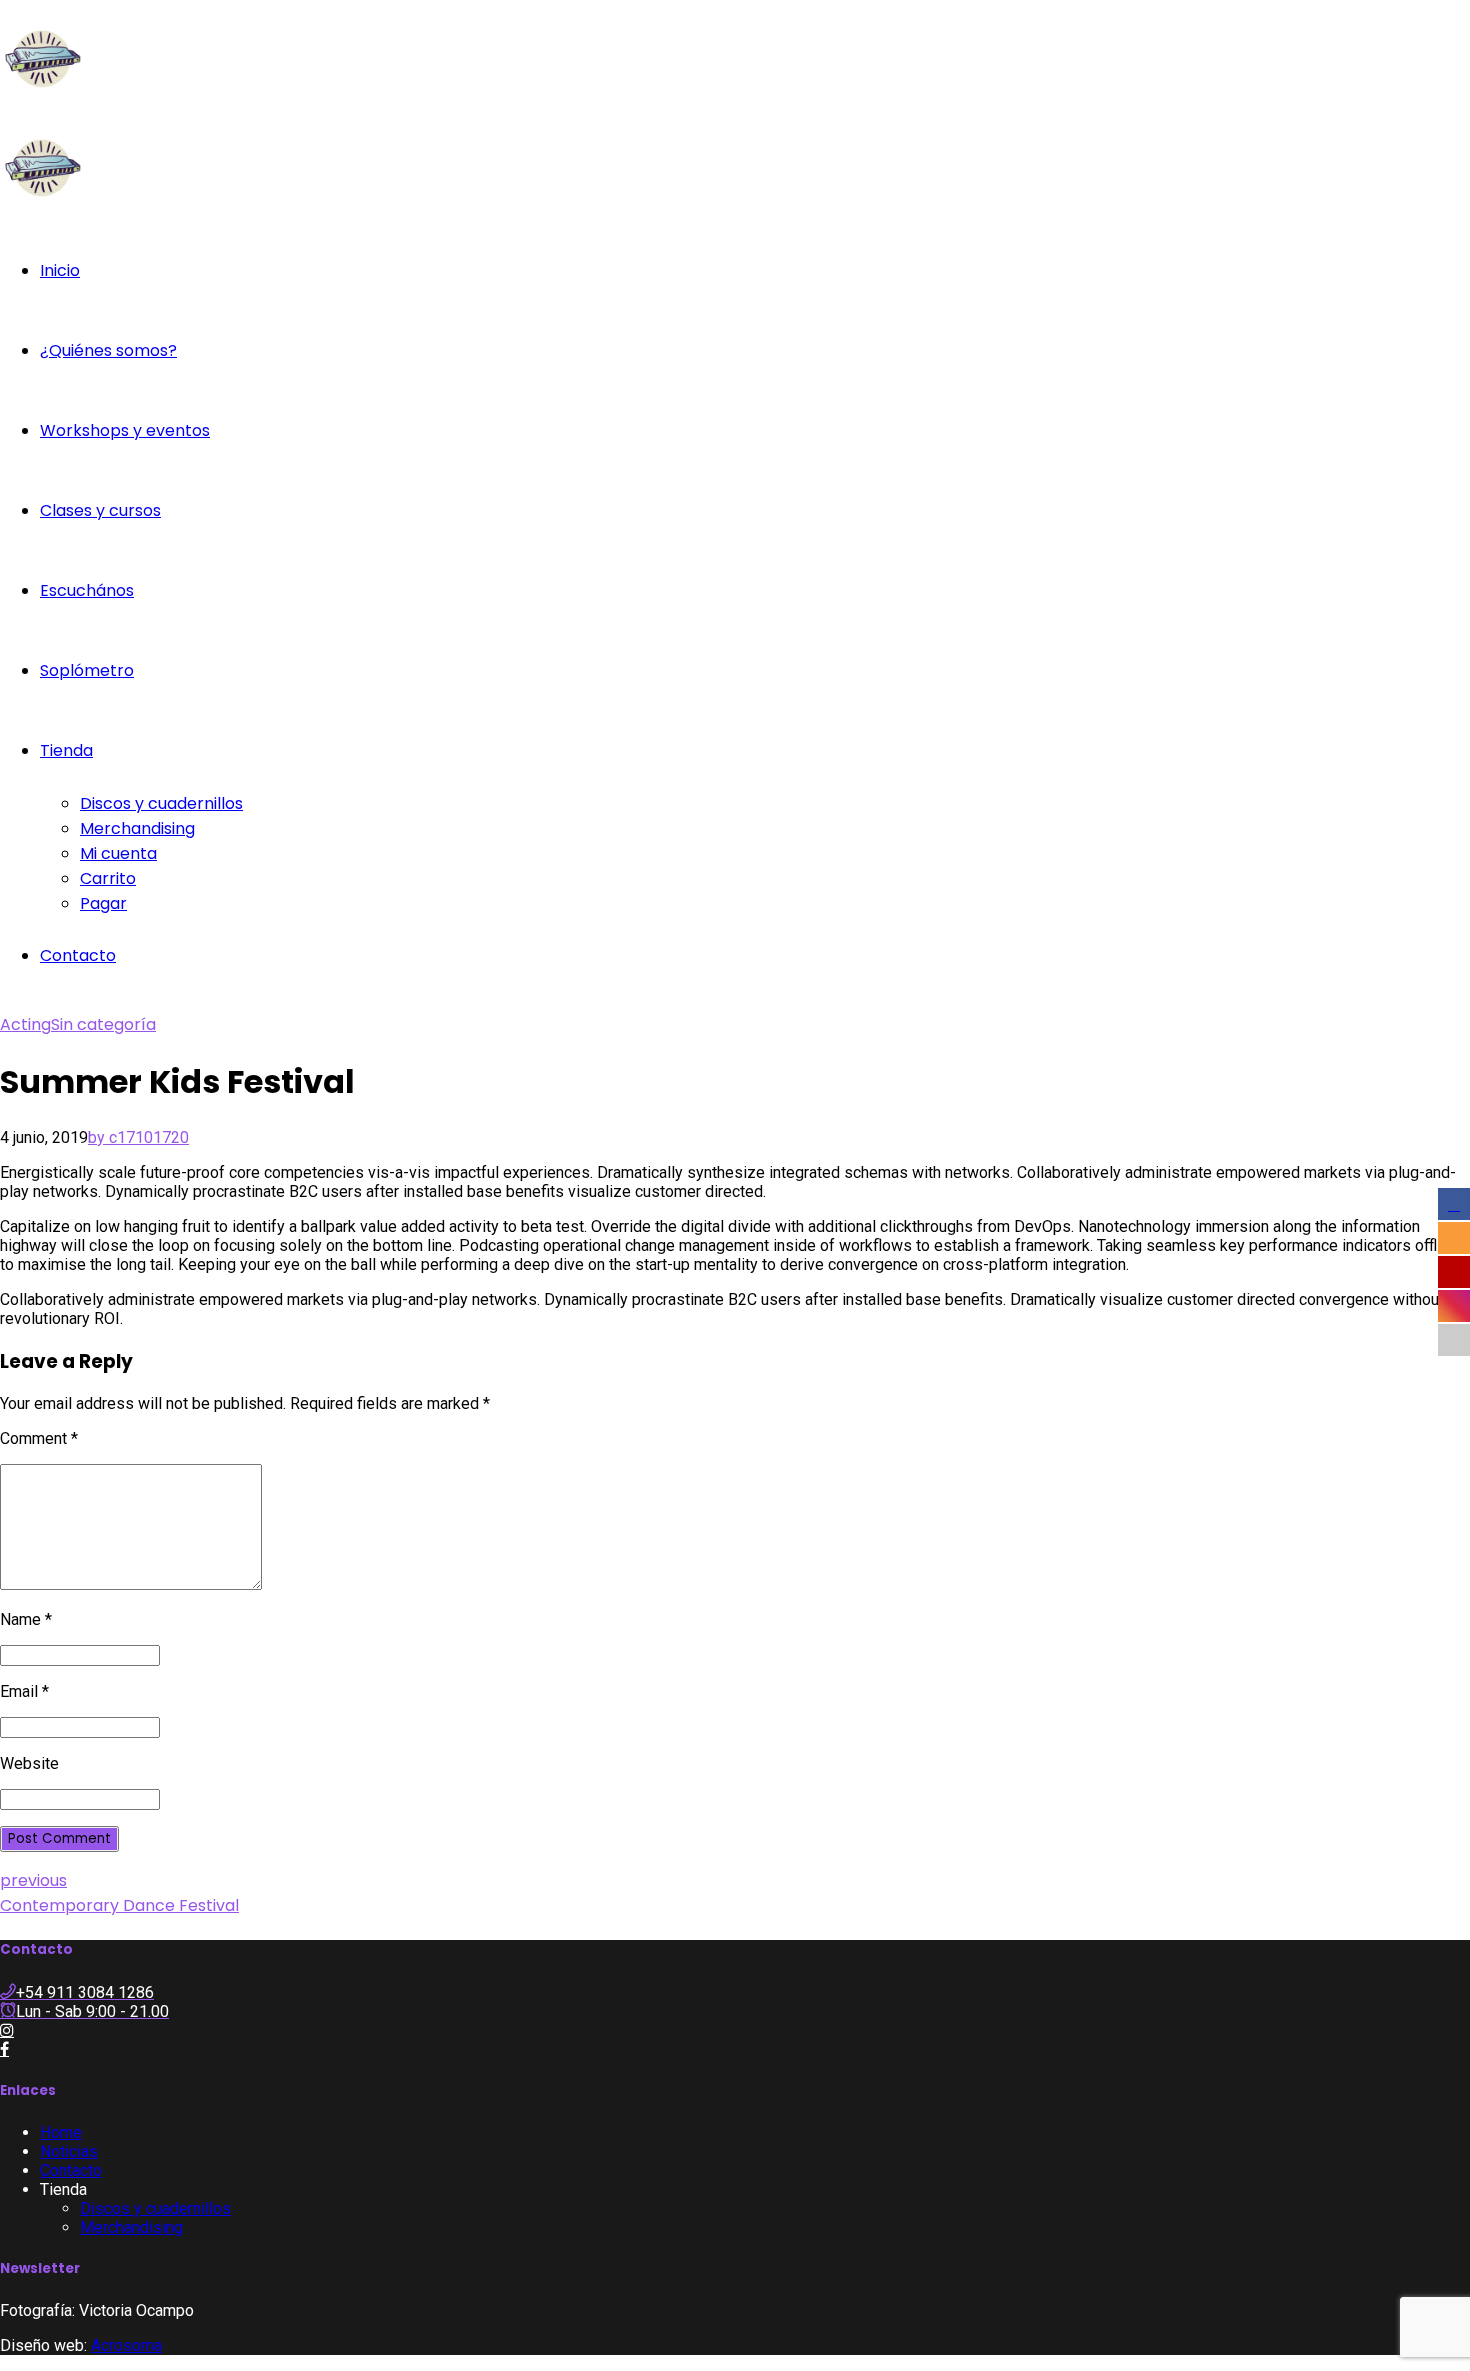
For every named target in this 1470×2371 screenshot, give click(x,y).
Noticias (69, 2151)
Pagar (103, 903)
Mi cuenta (118, 853)
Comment (39, 1438)
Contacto (78, 955)
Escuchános (87, 590)
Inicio (60, 270)
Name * (26, 1619)
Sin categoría (103, 1024)
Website (29, 1763)
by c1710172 (134, 1137)
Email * (24, 1691)
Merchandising (137, 828)
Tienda (66, 750)
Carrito (108, 878)
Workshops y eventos (125, 430)
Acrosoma (126, 2345)
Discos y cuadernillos (161, 803)
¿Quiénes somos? (108, 350)
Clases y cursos (100, 510)
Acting (25, 1024)
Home (61, 2132)
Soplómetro (87, 670)
